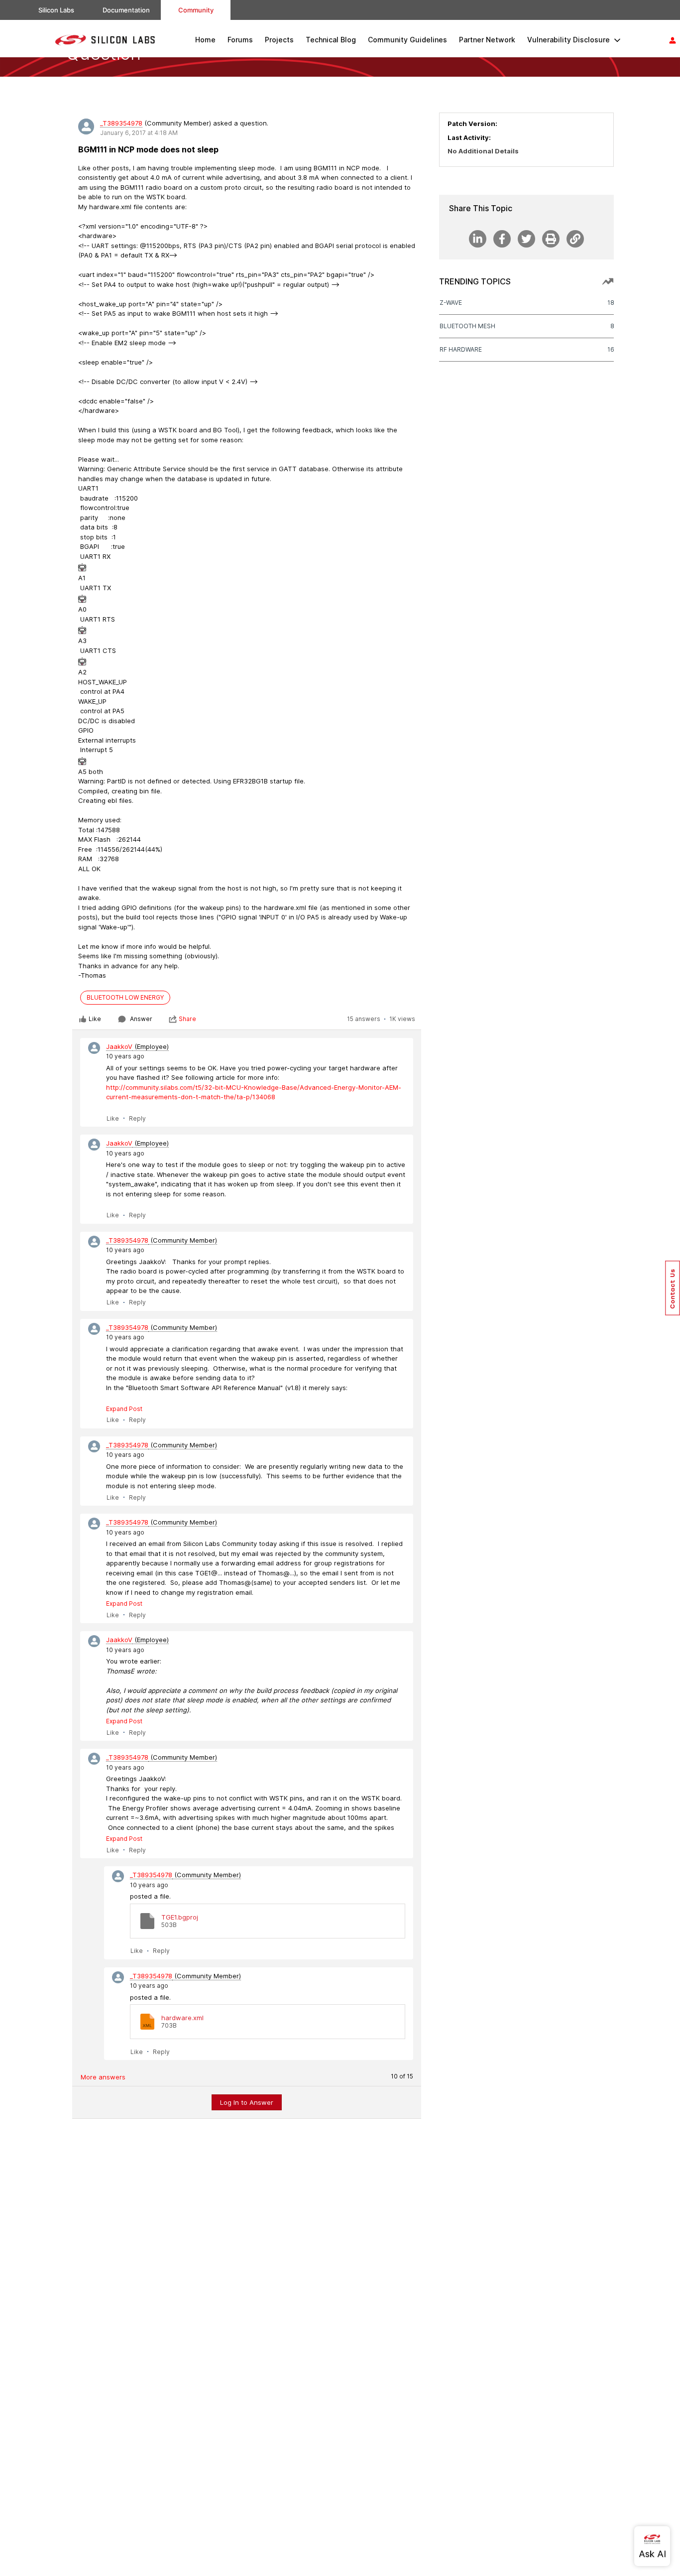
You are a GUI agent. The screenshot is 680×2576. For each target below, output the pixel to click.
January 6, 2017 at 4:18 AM (139, 133)
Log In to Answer (247, 2102)
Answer (141, 1019)
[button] (673, 1288)
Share (187, 1019)
